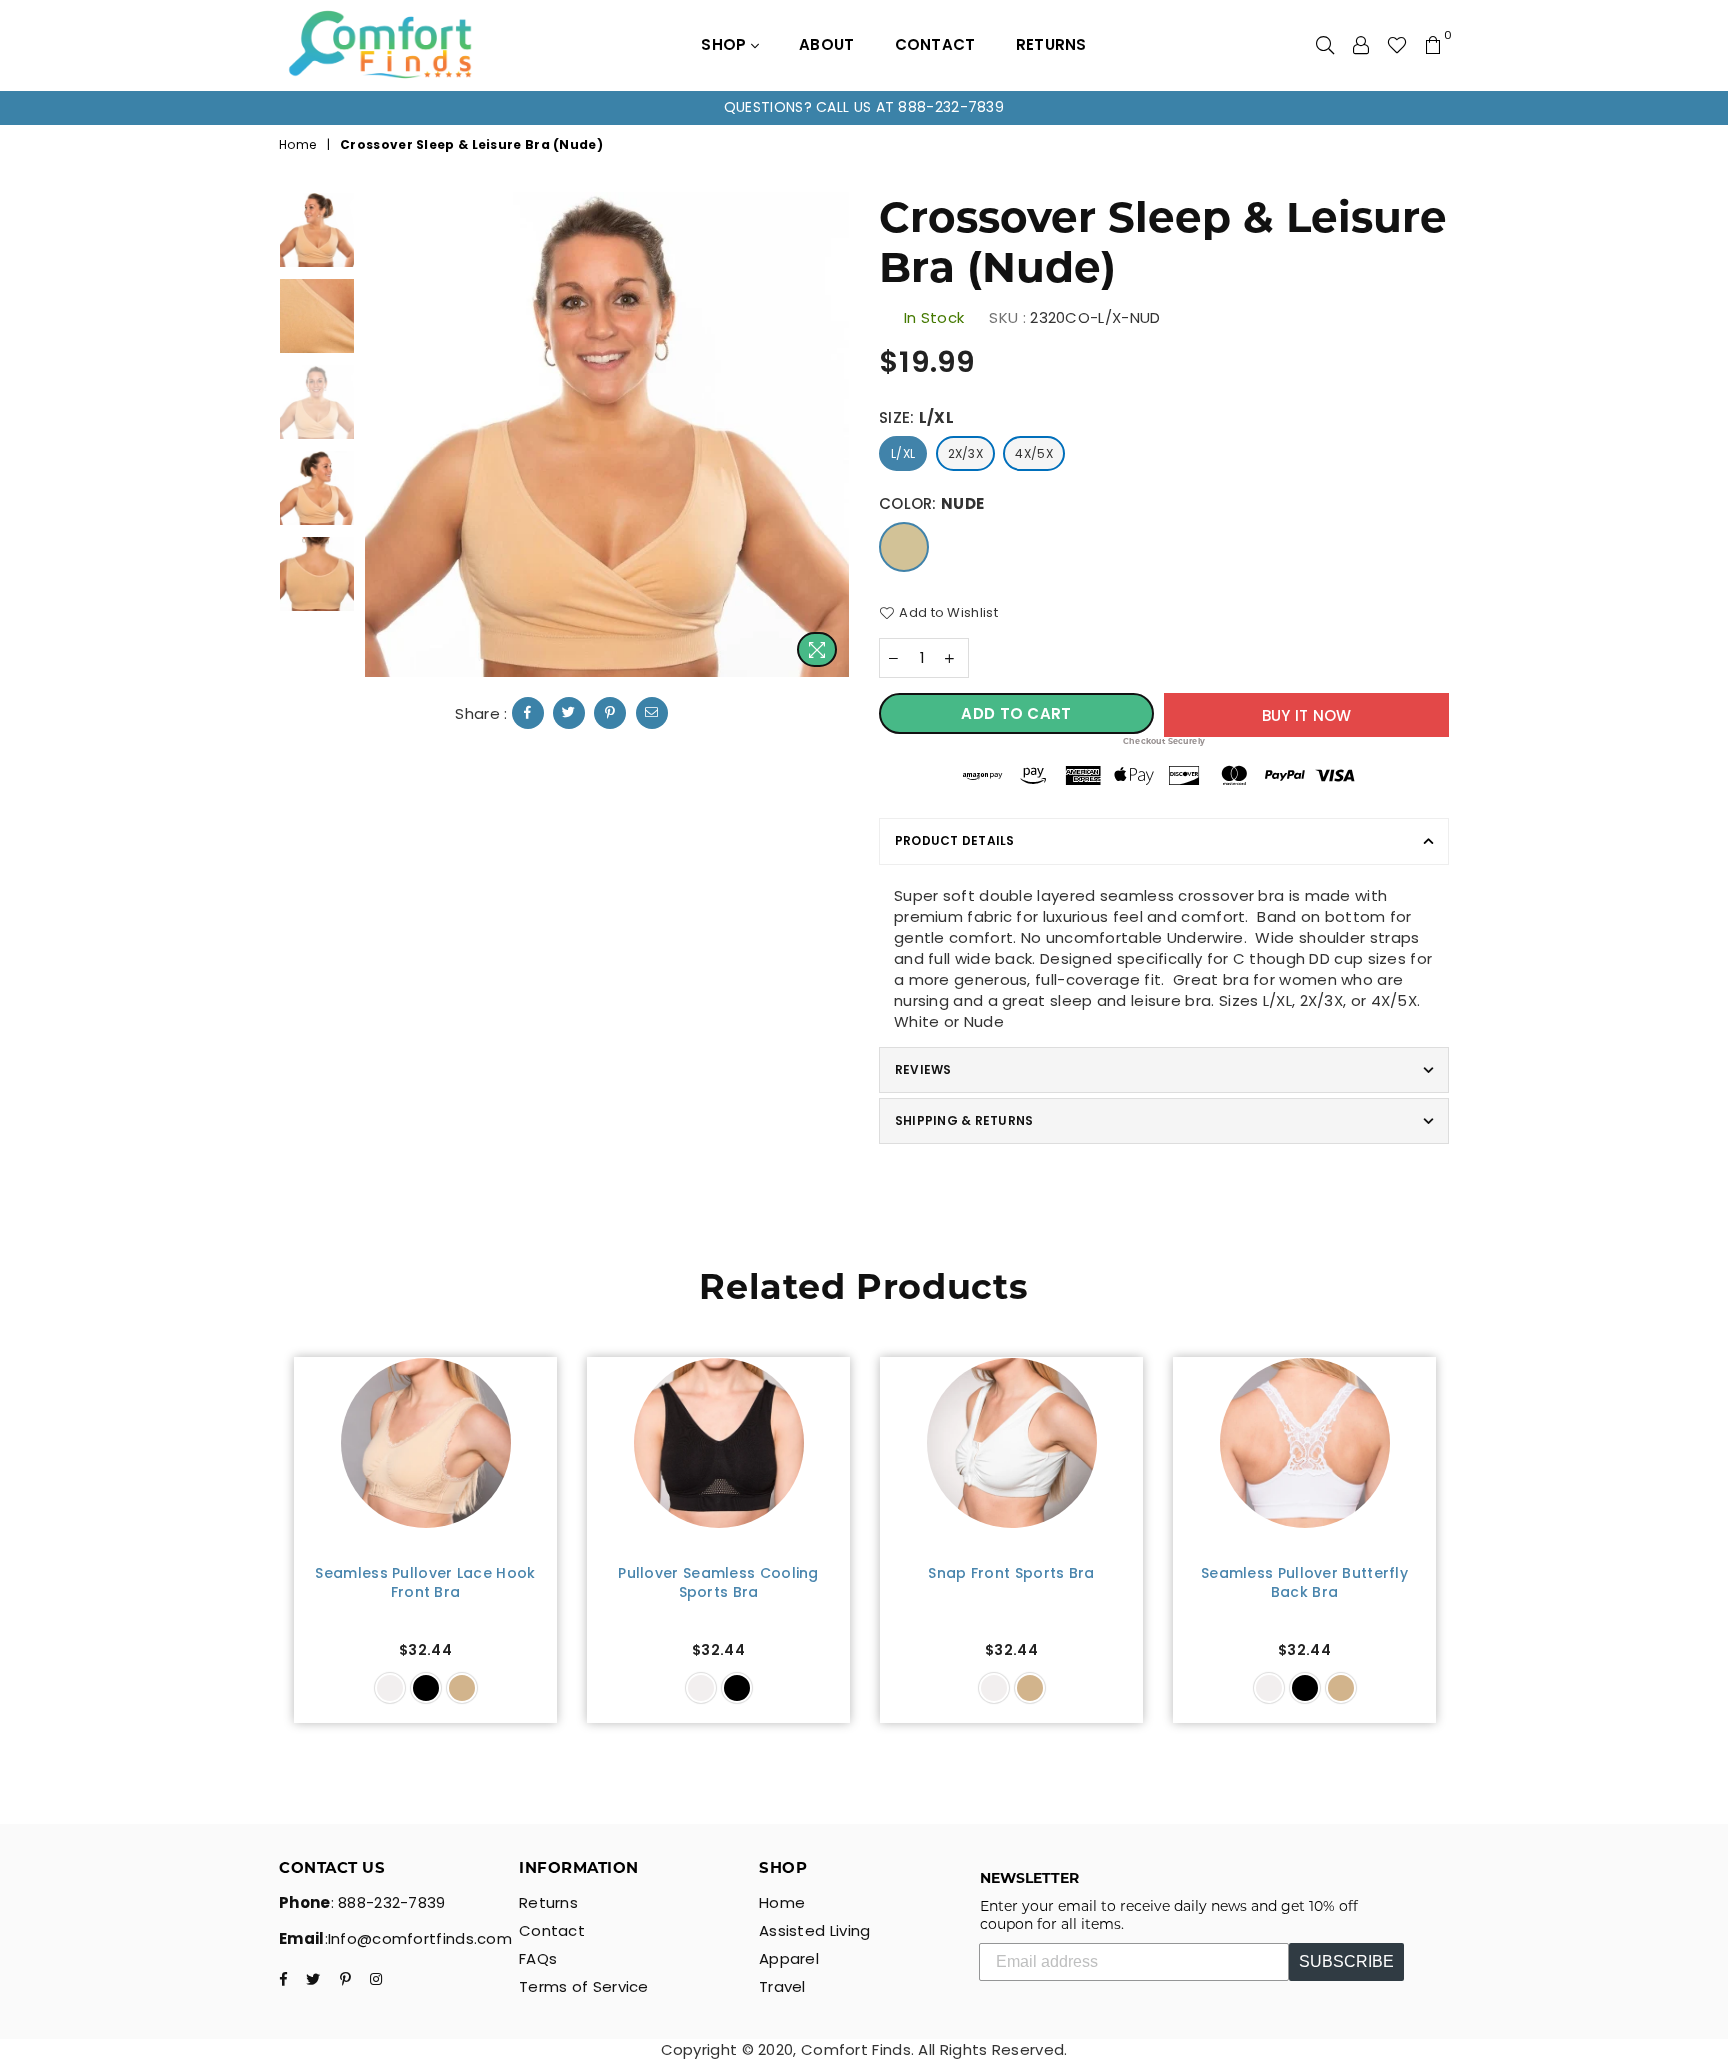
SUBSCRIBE (1346, 1961)
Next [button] (831, 434)
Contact (935, 44)
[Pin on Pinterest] (610, 713)
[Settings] (1361, 45)
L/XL (903, 453)
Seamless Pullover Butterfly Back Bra (1304, 1583)
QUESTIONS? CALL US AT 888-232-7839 (864, 107)
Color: (931, 503)
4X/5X (1034, 453)
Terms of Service (584, 1986)
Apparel (789, 1958)
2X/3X (966, 453)
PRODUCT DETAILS (955, 840)
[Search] (1325, 45)
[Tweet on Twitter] (569, 713)
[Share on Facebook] (528, 713)
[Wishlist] (1397, 45)
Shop (726, 44)
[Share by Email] (652, 713)
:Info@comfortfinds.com (419, 1938)
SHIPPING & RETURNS (964, 1120)
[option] (864, 108)
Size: (916, 417)
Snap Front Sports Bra (1011, 1573)
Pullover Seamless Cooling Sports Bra (718, 1583)
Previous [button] (382, 434)
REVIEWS (923, 1069)
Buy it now (1307, 715)
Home (297, 145)
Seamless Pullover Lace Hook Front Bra (425, 1583)
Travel (782, 1986)
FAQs (538, 1958)
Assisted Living (815, 1930)
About (827, 44)
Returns (1051, 44)
